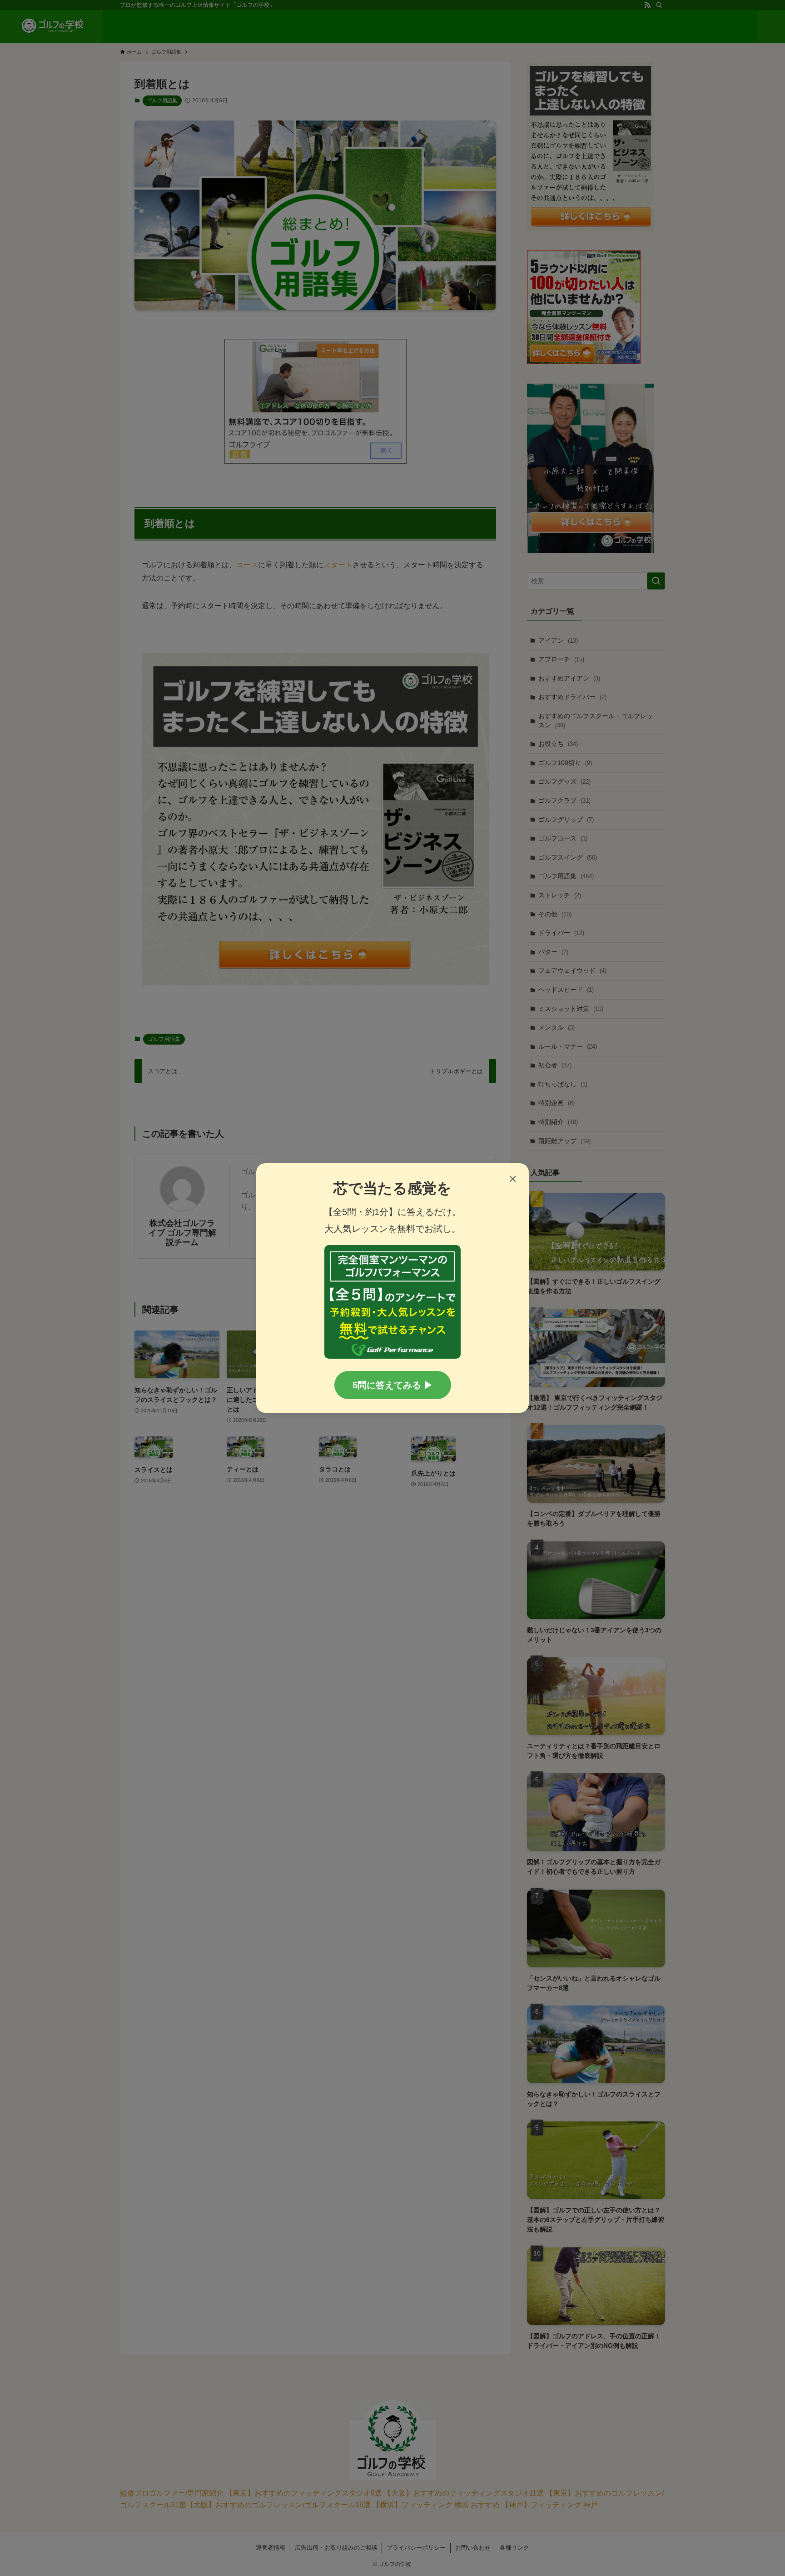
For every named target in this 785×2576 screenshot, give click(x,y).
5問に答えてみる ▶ (393, 1385)
